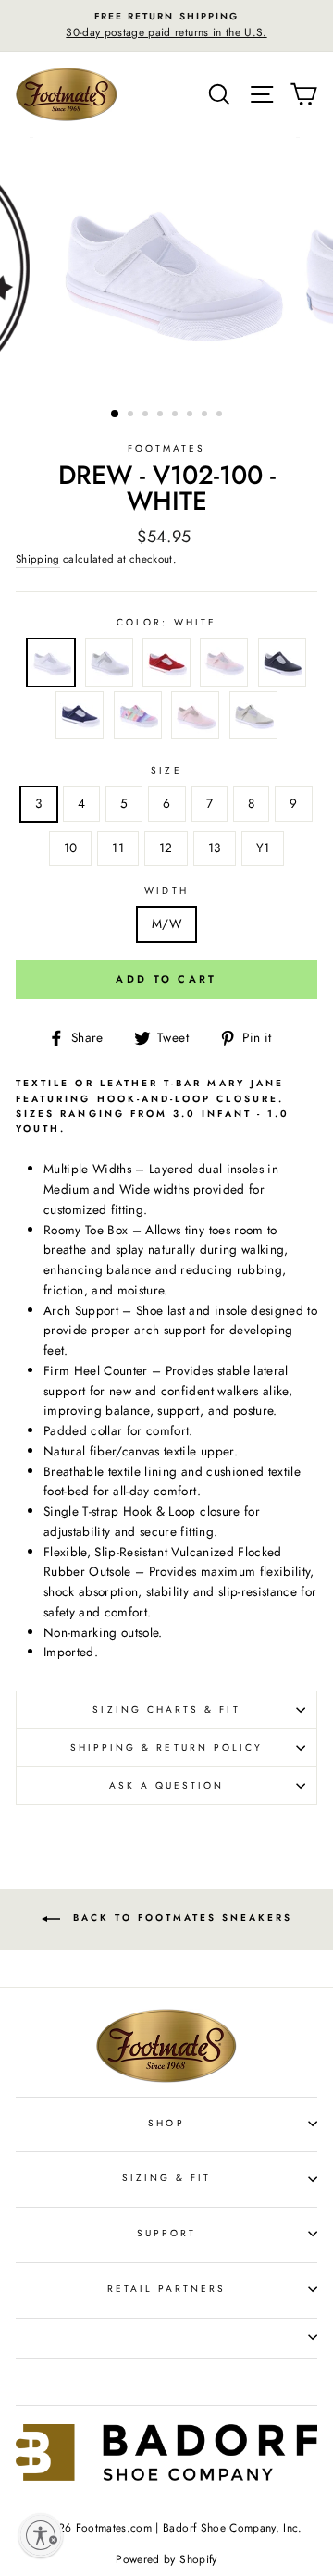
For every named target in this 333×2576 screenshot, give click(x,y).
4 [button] (162, 415)
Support (166, 2233)
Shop (166, 2123)
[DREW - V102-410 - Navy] (80, 718)
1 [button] (116, 415)
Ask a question (167, 1785)
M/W (166, 923)
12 (166, 848)
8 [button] (221, 415)
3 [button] (147, 415)
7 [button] (206, 415)
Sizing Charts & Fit (166, 1709)
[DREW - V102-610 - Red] (166, 666)
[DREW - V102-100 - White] (51, 666)
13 (215, 848)
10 (71, 848)
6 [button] (191, 415)
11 (118, 848)
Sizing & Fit (167, 2178)
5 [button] (177, 415)
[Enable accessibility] (41, 2535)
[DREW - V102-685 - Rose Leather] (195, 718)
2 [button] (132, 415)
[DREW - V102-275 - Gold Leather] (253, 718)
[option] (166, 26)
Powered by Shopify (166, 2559)
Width (166, 891)
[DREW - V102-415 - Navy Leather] (282, 666)
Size (166, 770)
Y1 (263, 848)
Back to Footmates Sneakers (180, 1918)
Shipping (38, 559)
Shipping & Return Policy (166, 1747)
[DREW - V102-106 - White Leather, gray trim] (109, 666)
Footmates (167, 448)
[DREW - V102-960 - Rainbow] (138, 718)
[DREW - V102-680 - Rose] (224, 666)
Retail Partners (167, 2289)
